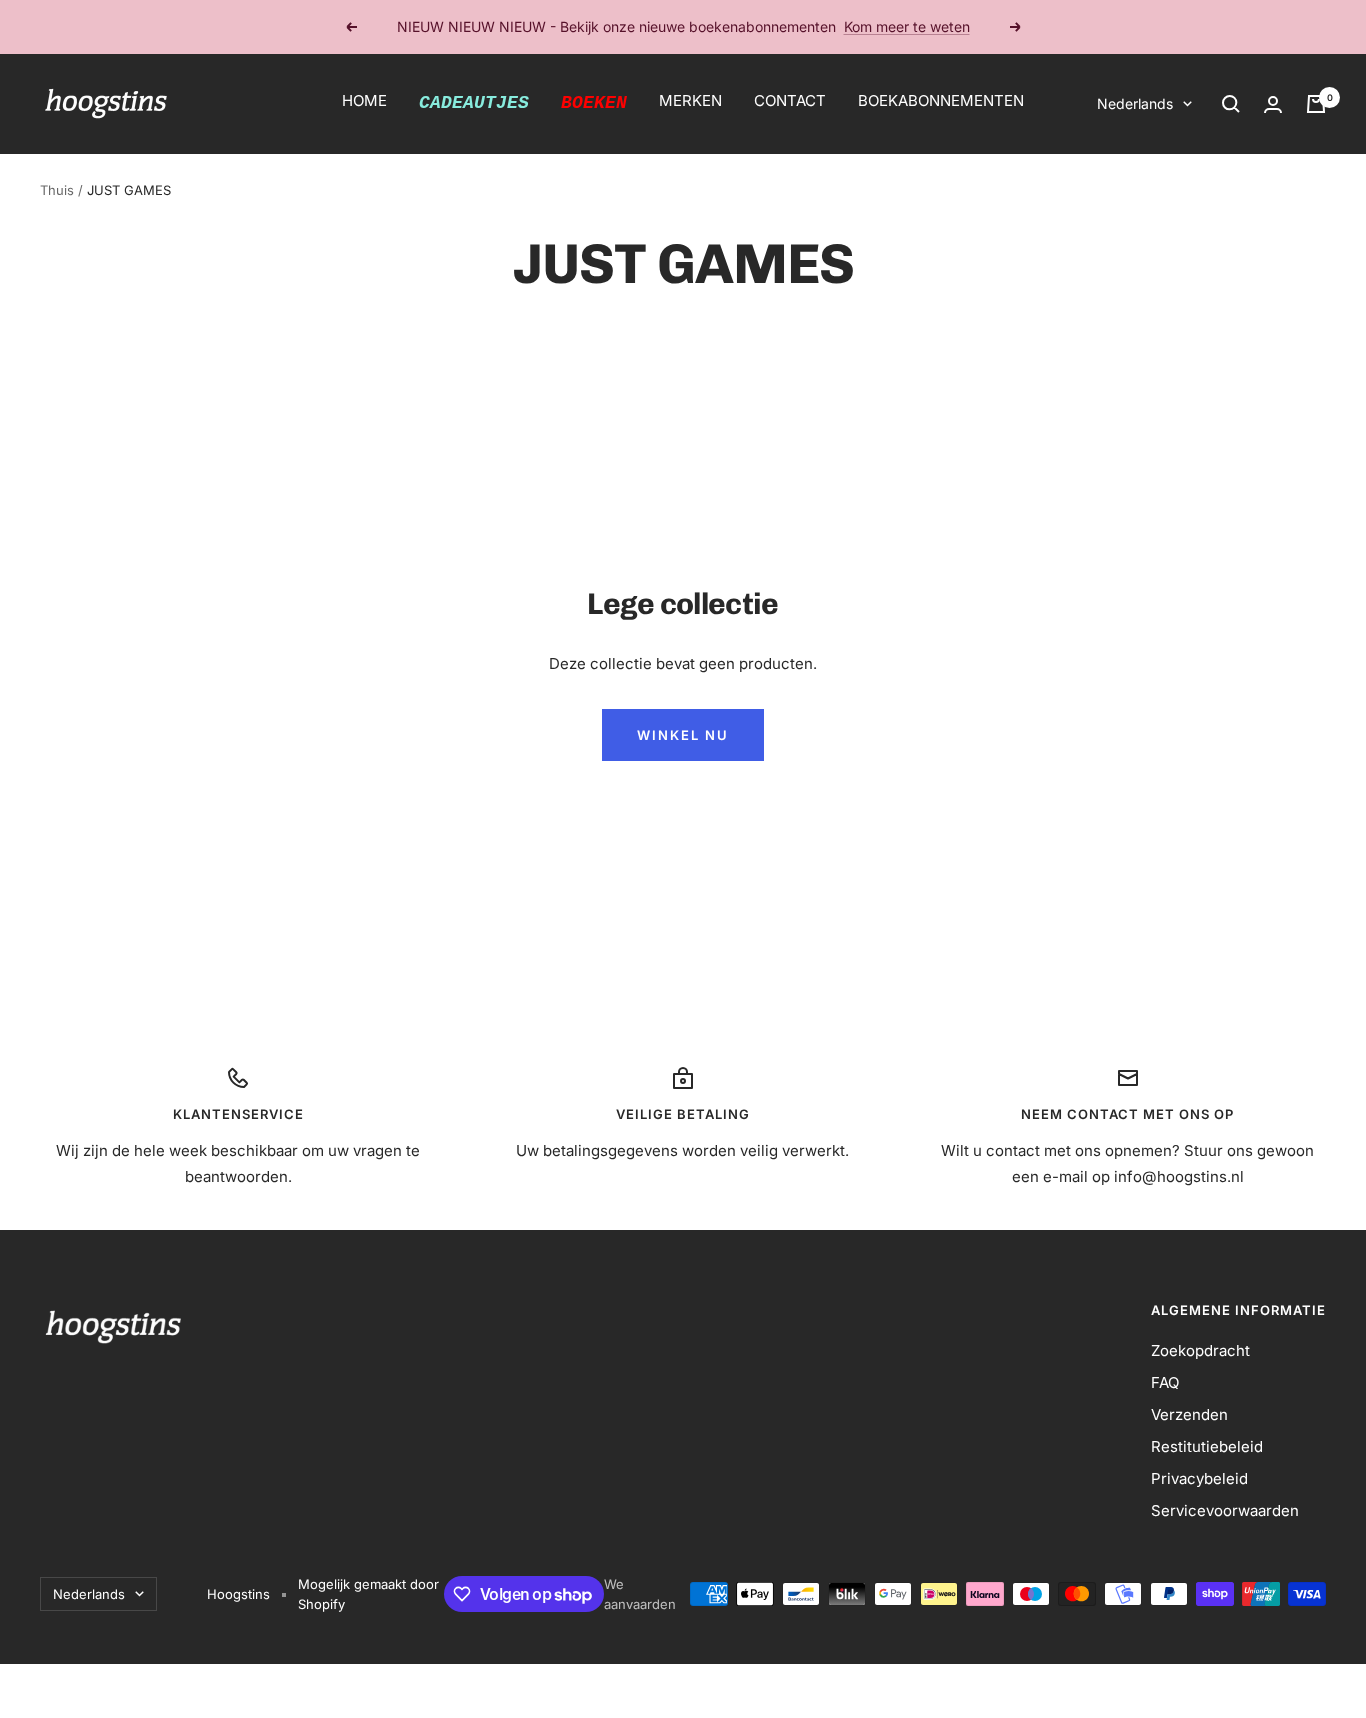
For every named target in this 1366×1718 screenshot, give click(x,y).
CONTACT (790, 100)
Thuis (57, 190)
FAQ (1165, 1382)
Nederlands (1135, 103)
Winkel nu (683, 735)
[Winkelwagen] (1316, 104)
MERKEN (690, 100)
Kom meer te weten (907, 26)
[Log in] (1273, 104)
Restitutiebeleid (1207, 1446)
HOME (364, 100)
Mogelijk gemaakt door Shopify (368, 1594)
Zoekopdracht (1200, 1350)
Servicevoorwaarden (1225, 1510)
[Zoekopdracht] (1231, 104)
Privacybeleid (1199, 1478)
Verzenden (1189, 1414)
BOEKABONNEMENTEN (941, 100)
